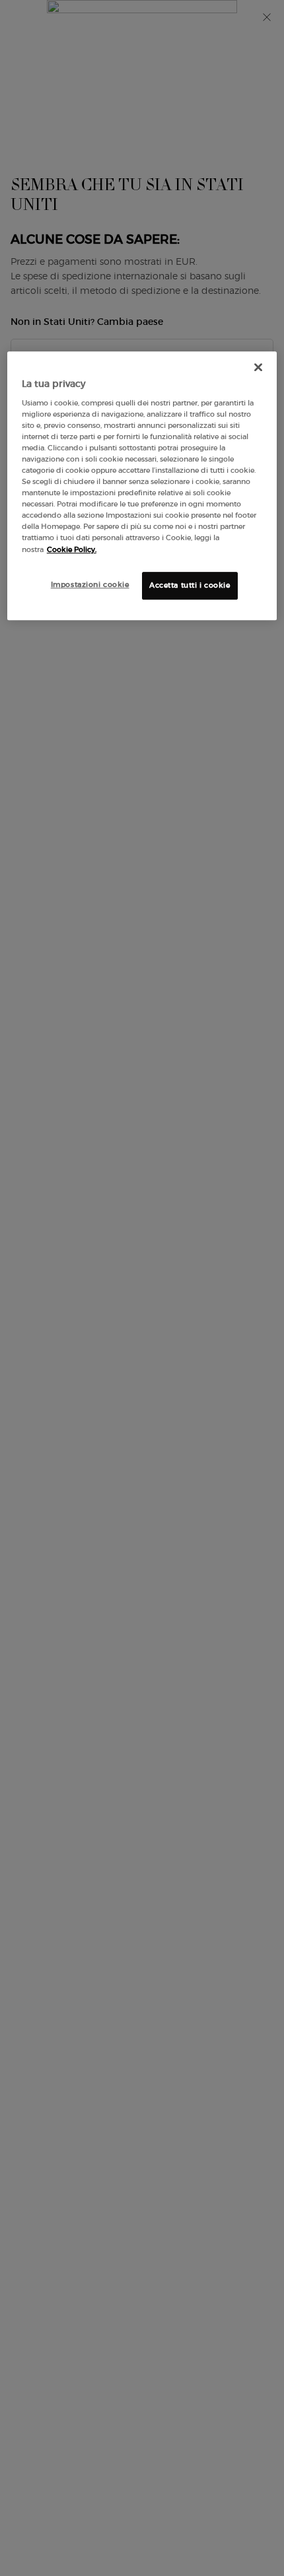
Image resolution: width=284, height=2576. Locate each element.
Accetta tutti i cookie (190, 585)
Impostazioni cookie (90, 584)
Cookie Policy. (72, 549)
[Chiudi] (258, 367)
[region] (142, 485)
